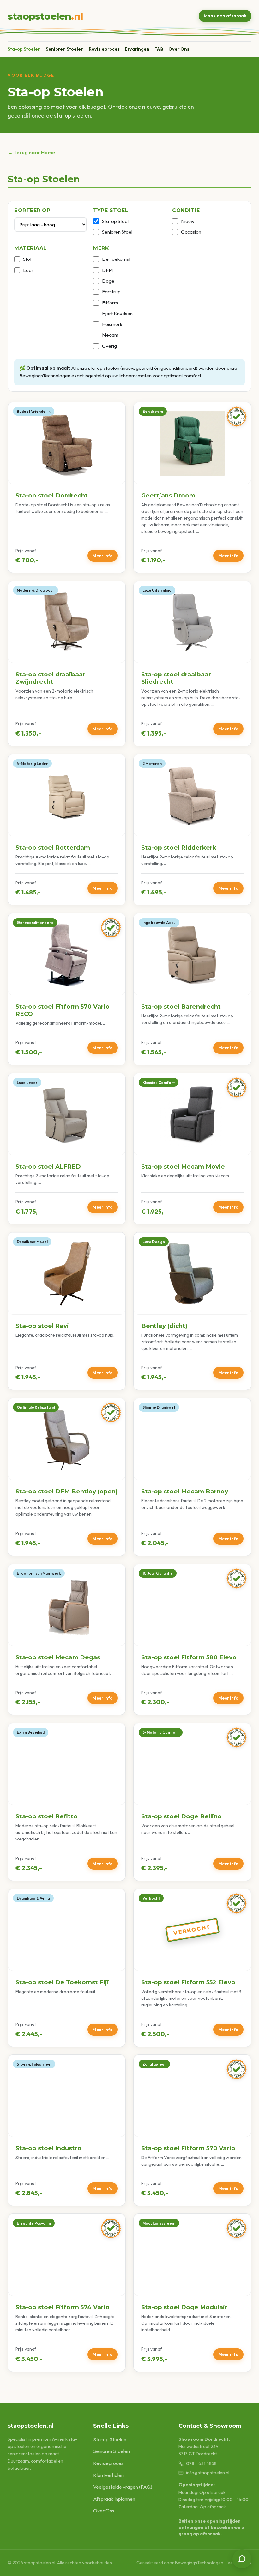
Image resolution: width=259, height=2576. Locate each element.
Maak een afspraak (225, 16)
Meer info (103, 556)
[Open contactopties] (242, 2559)
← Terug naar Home (31, 152)
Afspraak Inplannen (114, 2499)
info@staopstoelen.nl (208, 2473)
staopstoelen (45, 16)
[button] (67, 488)
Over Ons (179, 49)
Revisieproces (104, 49)
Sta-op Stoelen (24, 49)
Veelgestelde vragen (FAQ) (123, 2487)
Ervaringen (137, 49)
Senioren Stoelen (65, 49)
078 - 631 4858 (201, 2463)
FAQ (159, 49)
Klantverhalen (108, 2475)
